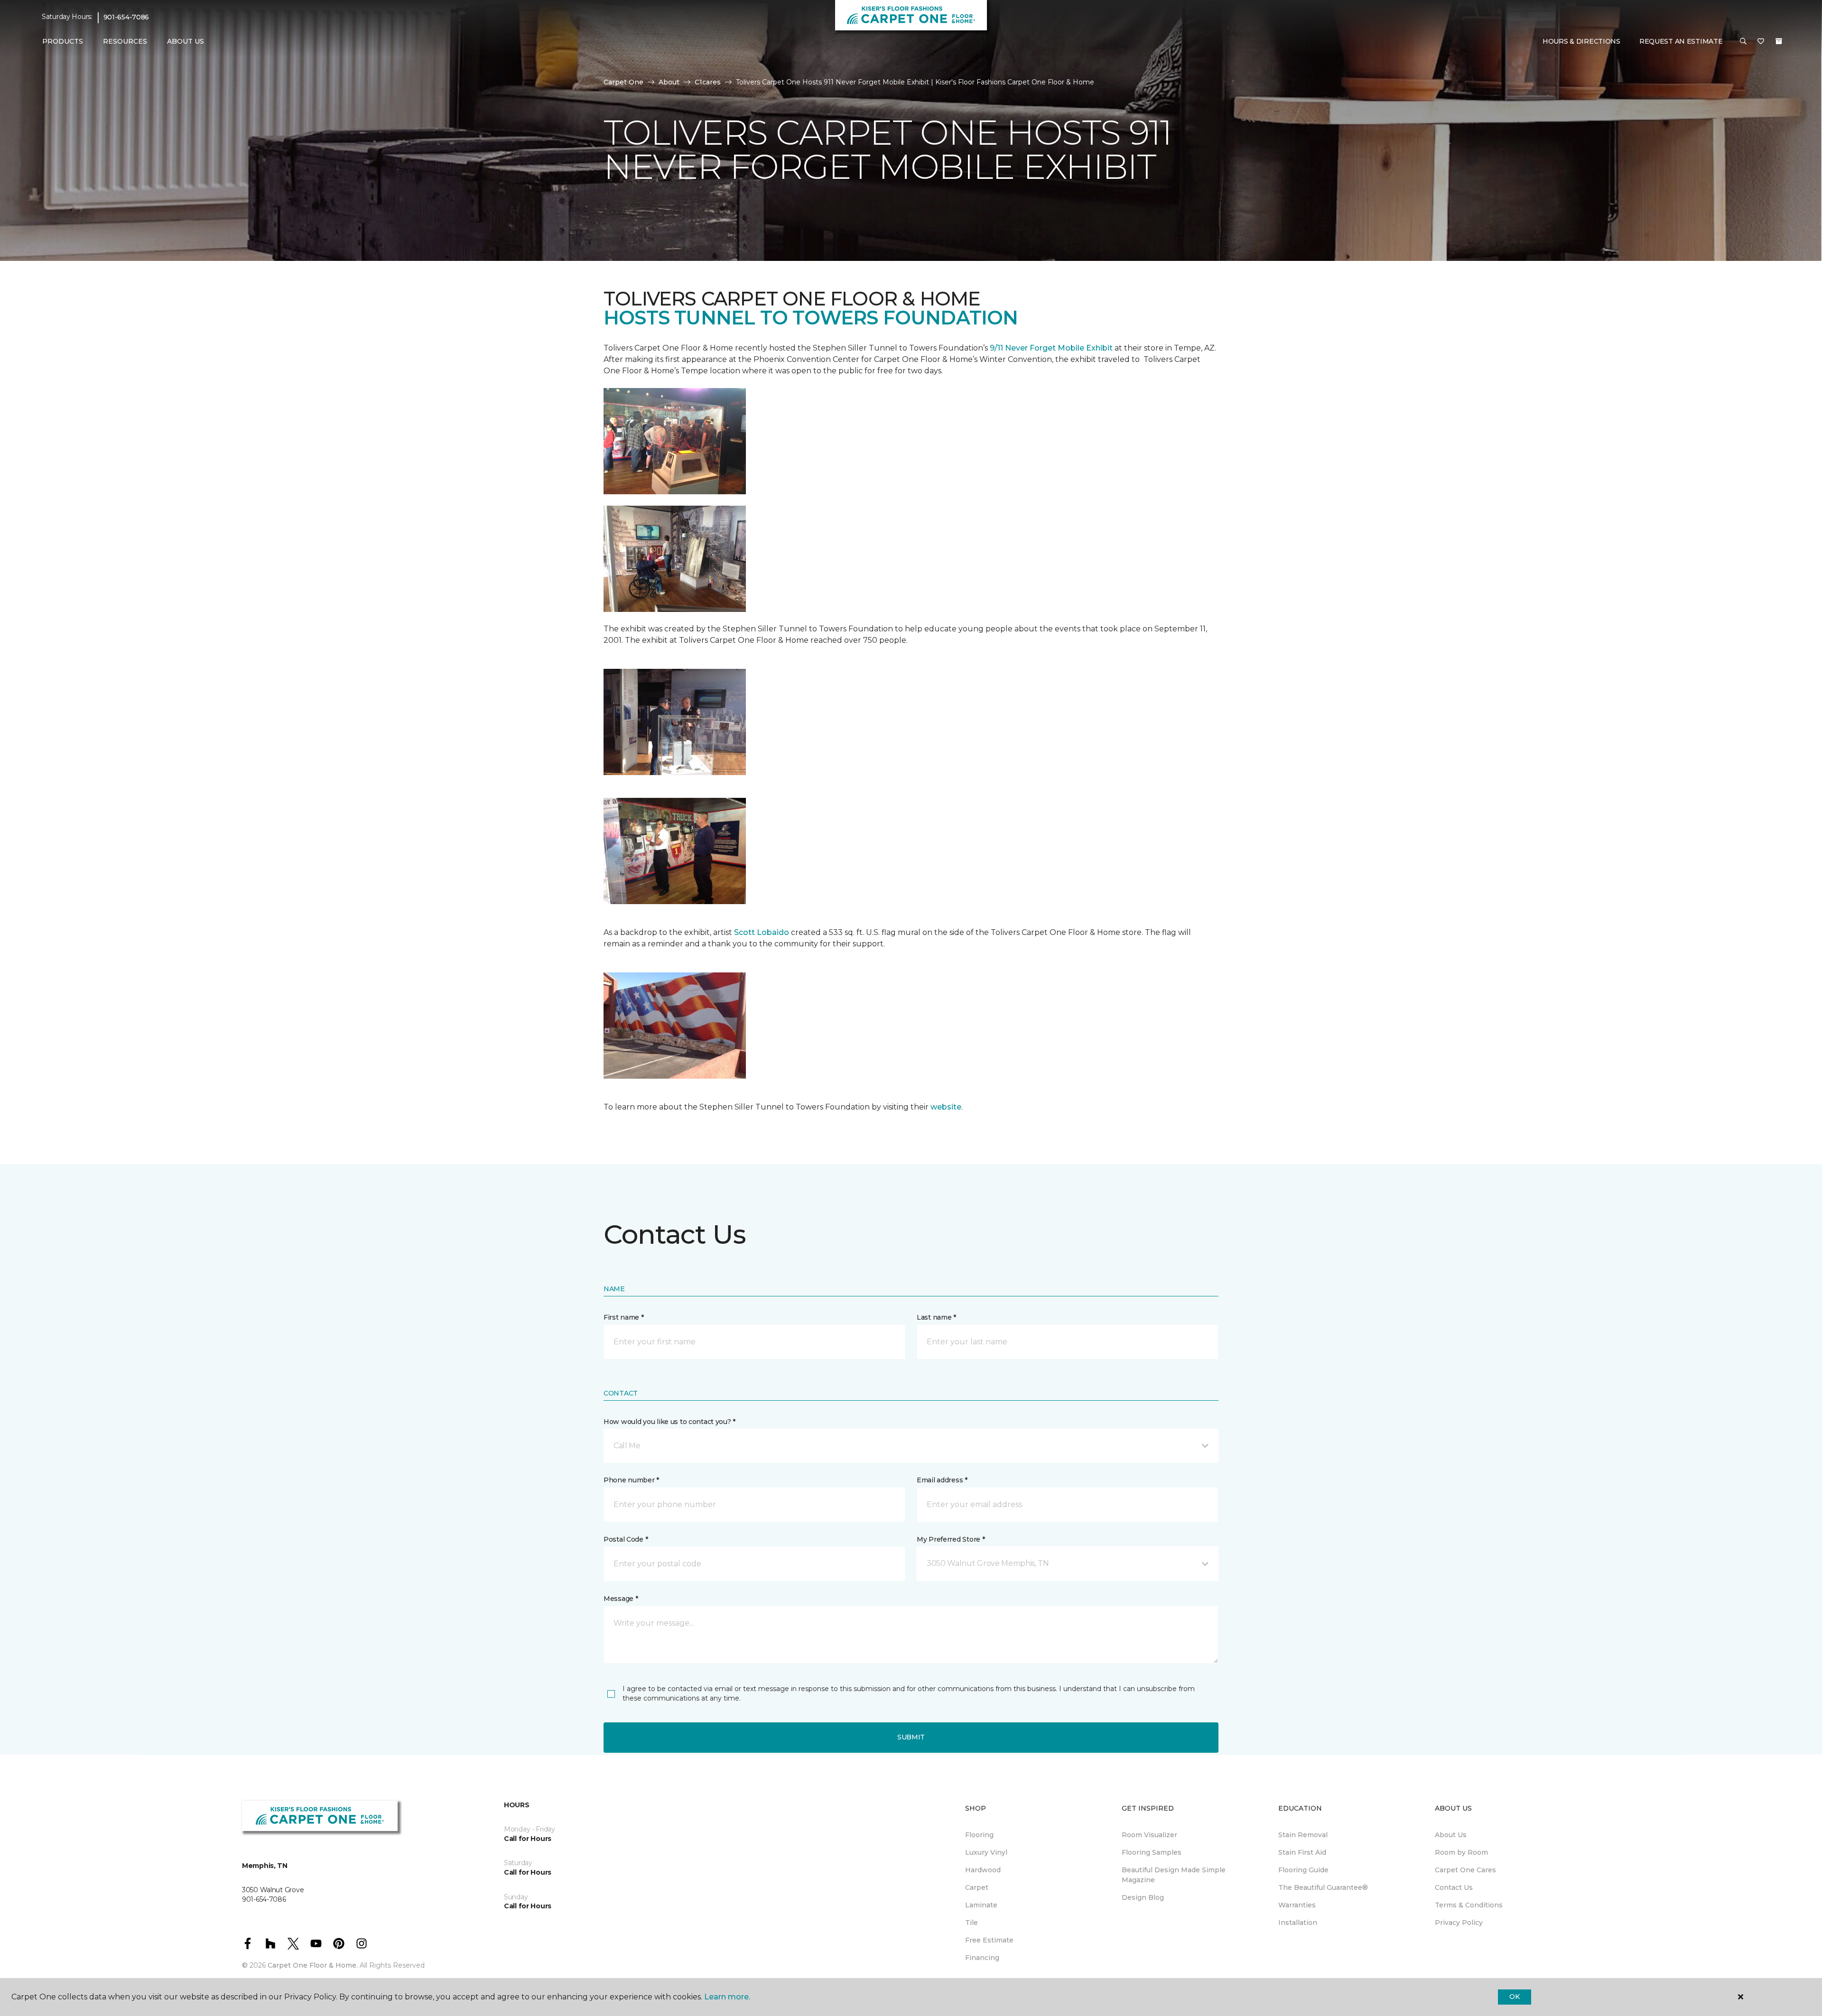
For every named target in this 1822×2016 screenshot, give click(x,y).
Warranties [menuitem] (1297, 1905)
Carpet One (623, 82)
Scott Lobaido (761, 932)
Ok (1514, 1997)
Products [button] (63, 41)
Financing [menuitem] (982, 1958)
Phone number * (631, 1480)
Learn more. (727, 1997)
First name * (624, 1317)
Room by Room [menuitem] (1461, 1852)
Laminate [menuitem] (981, 1905)
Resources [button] (125, 41)
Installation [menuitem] (1298, 1923)
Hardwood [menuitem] (983, 1870)
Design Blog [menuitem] (1143, 1897)
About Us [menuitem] (1451, 1835)
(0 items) (1779, 41)
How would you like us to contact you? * (669, 1422)
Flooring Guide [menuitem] (1303, 1870)
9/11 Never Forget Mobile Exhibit (1051, 348)
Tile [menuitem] (971, 1923)
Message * (621, 1599)
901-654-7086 (126, 17)
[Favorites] (1761, 42)
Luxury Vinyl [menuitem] (986, 1852)
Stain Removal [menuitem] (1303, 1835)
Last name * (936, 1317)
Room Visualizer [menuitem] (1149, 1835)
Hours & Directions (1581, 41)
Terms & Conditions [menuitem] (1469, 1905)
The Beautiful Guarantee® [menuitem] (1323, 1887)
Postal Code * (626, 1539)
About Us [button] (186, 41)
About (669, 82)
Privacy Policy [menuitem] (1459, 1923)
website (946, 1107)
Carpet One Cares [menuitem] (1465, 1870)
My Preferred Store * (951, 1539)
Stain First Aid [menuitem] (1302, 1852)
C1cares (708, 82)
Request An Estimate (1681, 41)
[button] (1743, 42)
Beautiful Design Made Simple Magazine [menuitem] (1174, 1875)
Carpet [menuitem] (977, 1887)
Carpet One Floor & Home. (313, 1965)
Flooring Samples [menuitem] (1152, 1852)
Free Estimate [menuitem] (989, 1940)
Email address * (942, 1480)
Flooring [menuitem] (979, 1835)
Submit (911, 1737)
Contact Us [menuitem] (1454, 1887)
